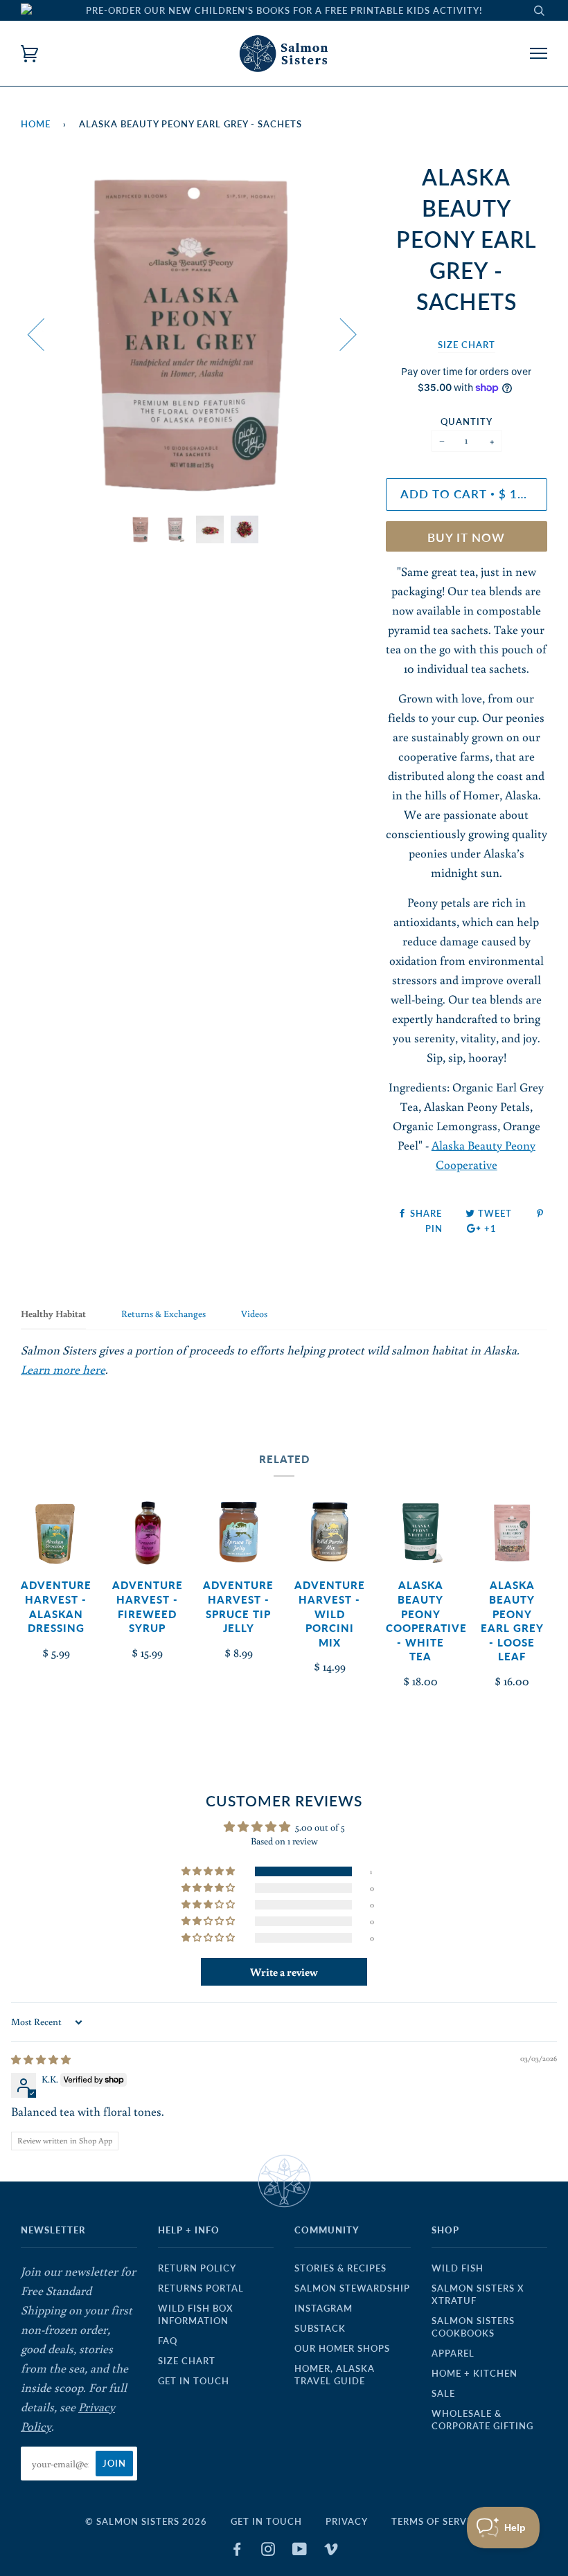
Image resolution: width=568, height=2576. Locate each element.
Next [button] (340, 334)
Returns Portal (201, 2288)
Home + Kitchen (474, 2373)
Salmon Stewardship (352, 2288)
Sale (443, 2393)
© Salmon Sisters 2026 (146, 2521)
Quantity (467, 421)
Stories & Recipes (340, 2268)
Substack (320, 2328)
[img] (41, 2060)
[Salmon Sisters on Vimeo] (331, 2551)
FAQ (168, 2341)
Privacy (347, 2521)
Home (36, 124)
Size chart (187, 2361)
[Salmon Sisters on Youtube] (300, 2551)
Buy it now (466, 538)
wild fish (458, 2268)
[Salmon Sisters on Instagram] (268, 2551)
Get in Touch (194, 2381)
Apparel (453, 2353)
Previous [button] (44, 334)
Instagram (323, 2308)
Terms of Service (437, 2521)
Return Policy (197, 2268)
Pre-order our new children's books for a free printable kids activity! (284, 10)
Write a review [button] (284, 1972)
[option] (193, 333)
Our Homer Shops (342, 2348)
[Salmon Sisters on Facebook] (237, 2551)
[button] (209, 1871)
